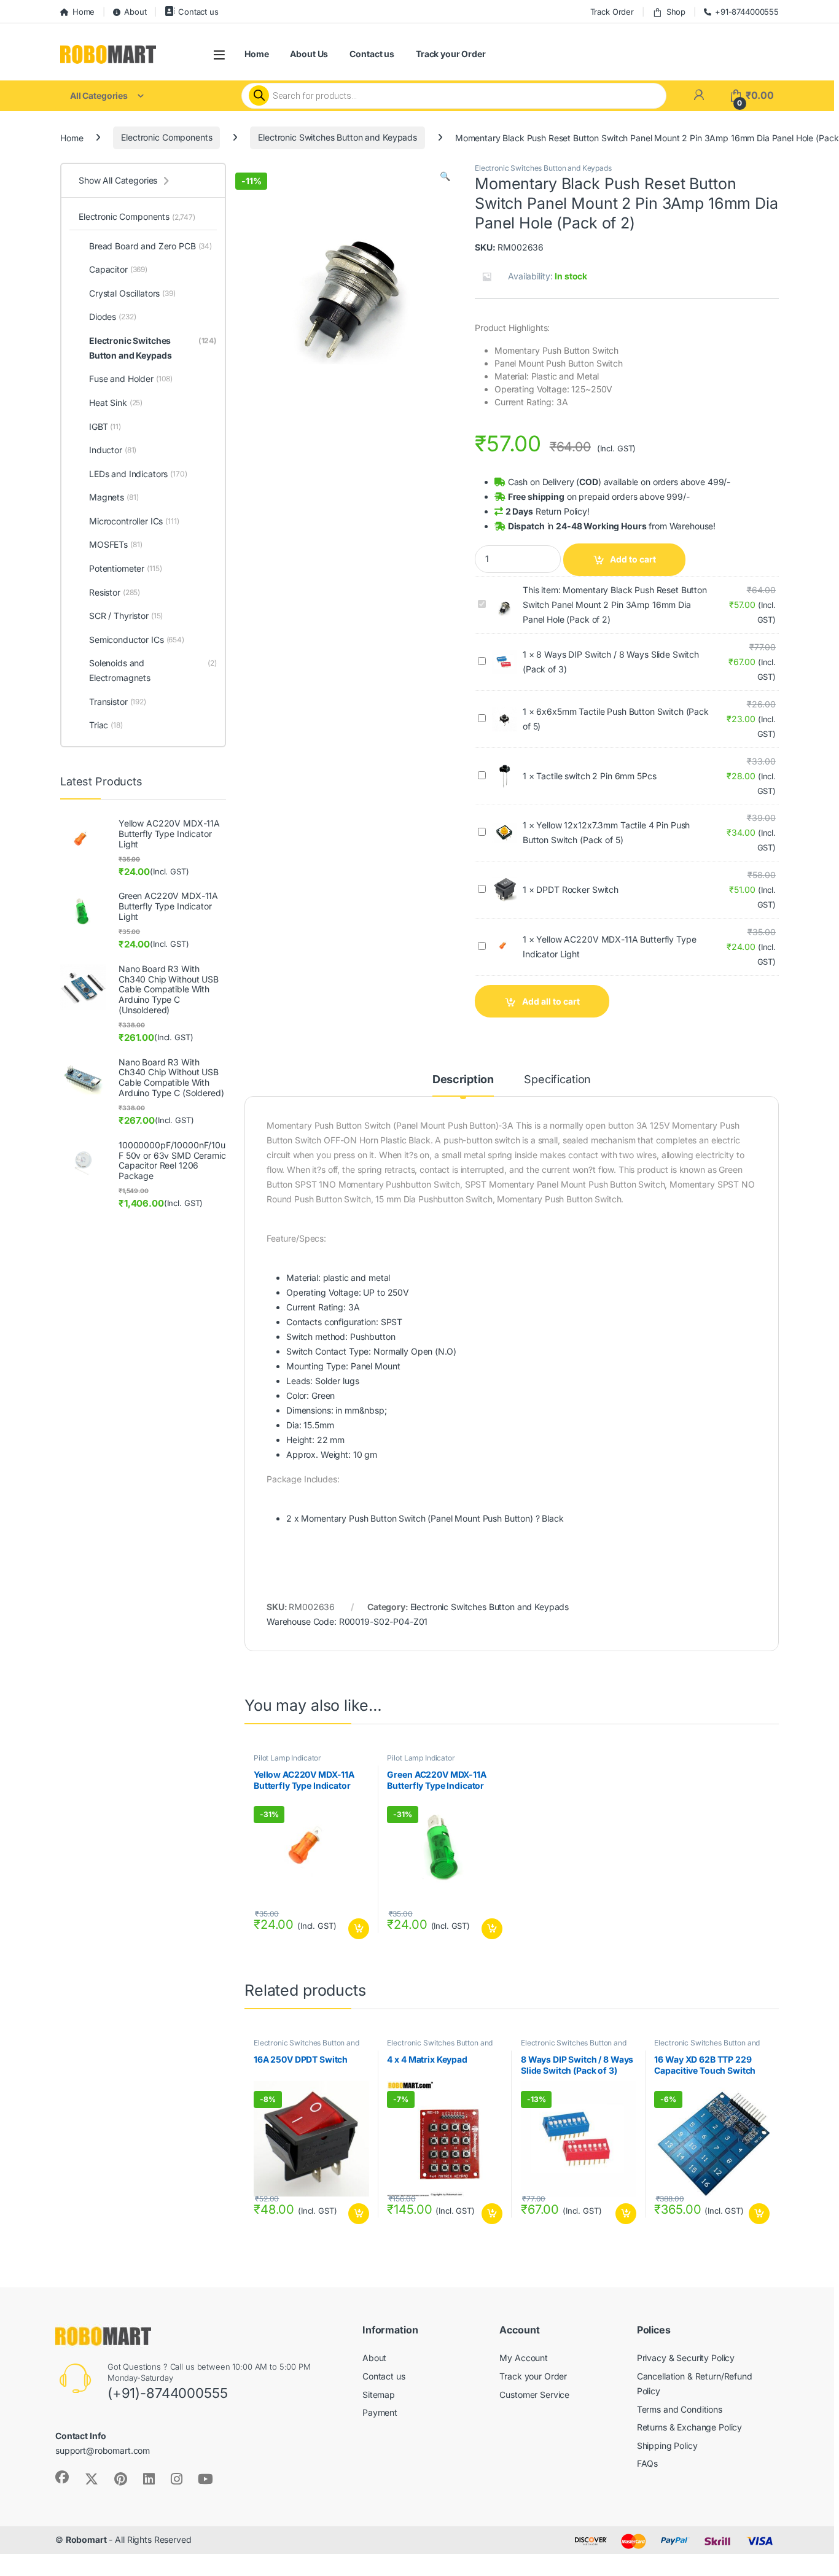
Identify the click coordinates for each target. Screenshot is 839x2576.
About (135, 12)
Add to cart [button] (359, 1929)
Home (84, 12)
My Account (524, 2358)
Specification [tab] (557, 1080)
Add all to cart (551, 1001)
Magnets (114, 497)
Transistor (118, 702)
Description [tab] (463, 1080)
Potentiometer (126, 568)
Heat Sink (116, 403)
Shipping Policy (667, 2446)
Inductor (113, 450)
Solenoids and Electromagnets (153, 670)
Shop (676, 12)
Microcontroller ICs (134, 521)
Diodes (112, 317)
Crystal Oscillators (132, 293)
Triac (106, 725)
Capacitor (118, 269)
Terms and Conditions (680, 2409)
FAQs (647, 2463)
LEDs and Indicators (138, 474)
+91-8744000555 (747, 12)
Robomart (86, 2539)
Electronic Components (166, 137)
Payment (380, 2412)
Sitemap (379, 2395)
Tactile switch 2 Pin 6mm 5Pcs (596, 776)
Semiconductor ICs (137, 640)
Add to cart (633, 559)
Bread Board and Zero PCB (150, 246)
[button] (445, 176)
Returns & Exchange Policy (690, 2427)
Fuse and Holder (131, 379)
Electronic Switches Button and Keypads (338, 137)
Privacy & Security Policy (686, 2358)
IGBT (105, 426)
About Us (309, 54)
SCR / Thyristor (126, 616)
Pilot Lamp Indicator (287, 1758)
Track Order (612, 12)
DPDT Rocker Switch (577, 889)
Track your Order (451, 54)
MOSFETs (115, 544)
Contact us (198, 12)
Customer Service (534, 2395)
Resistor (115, 592)
